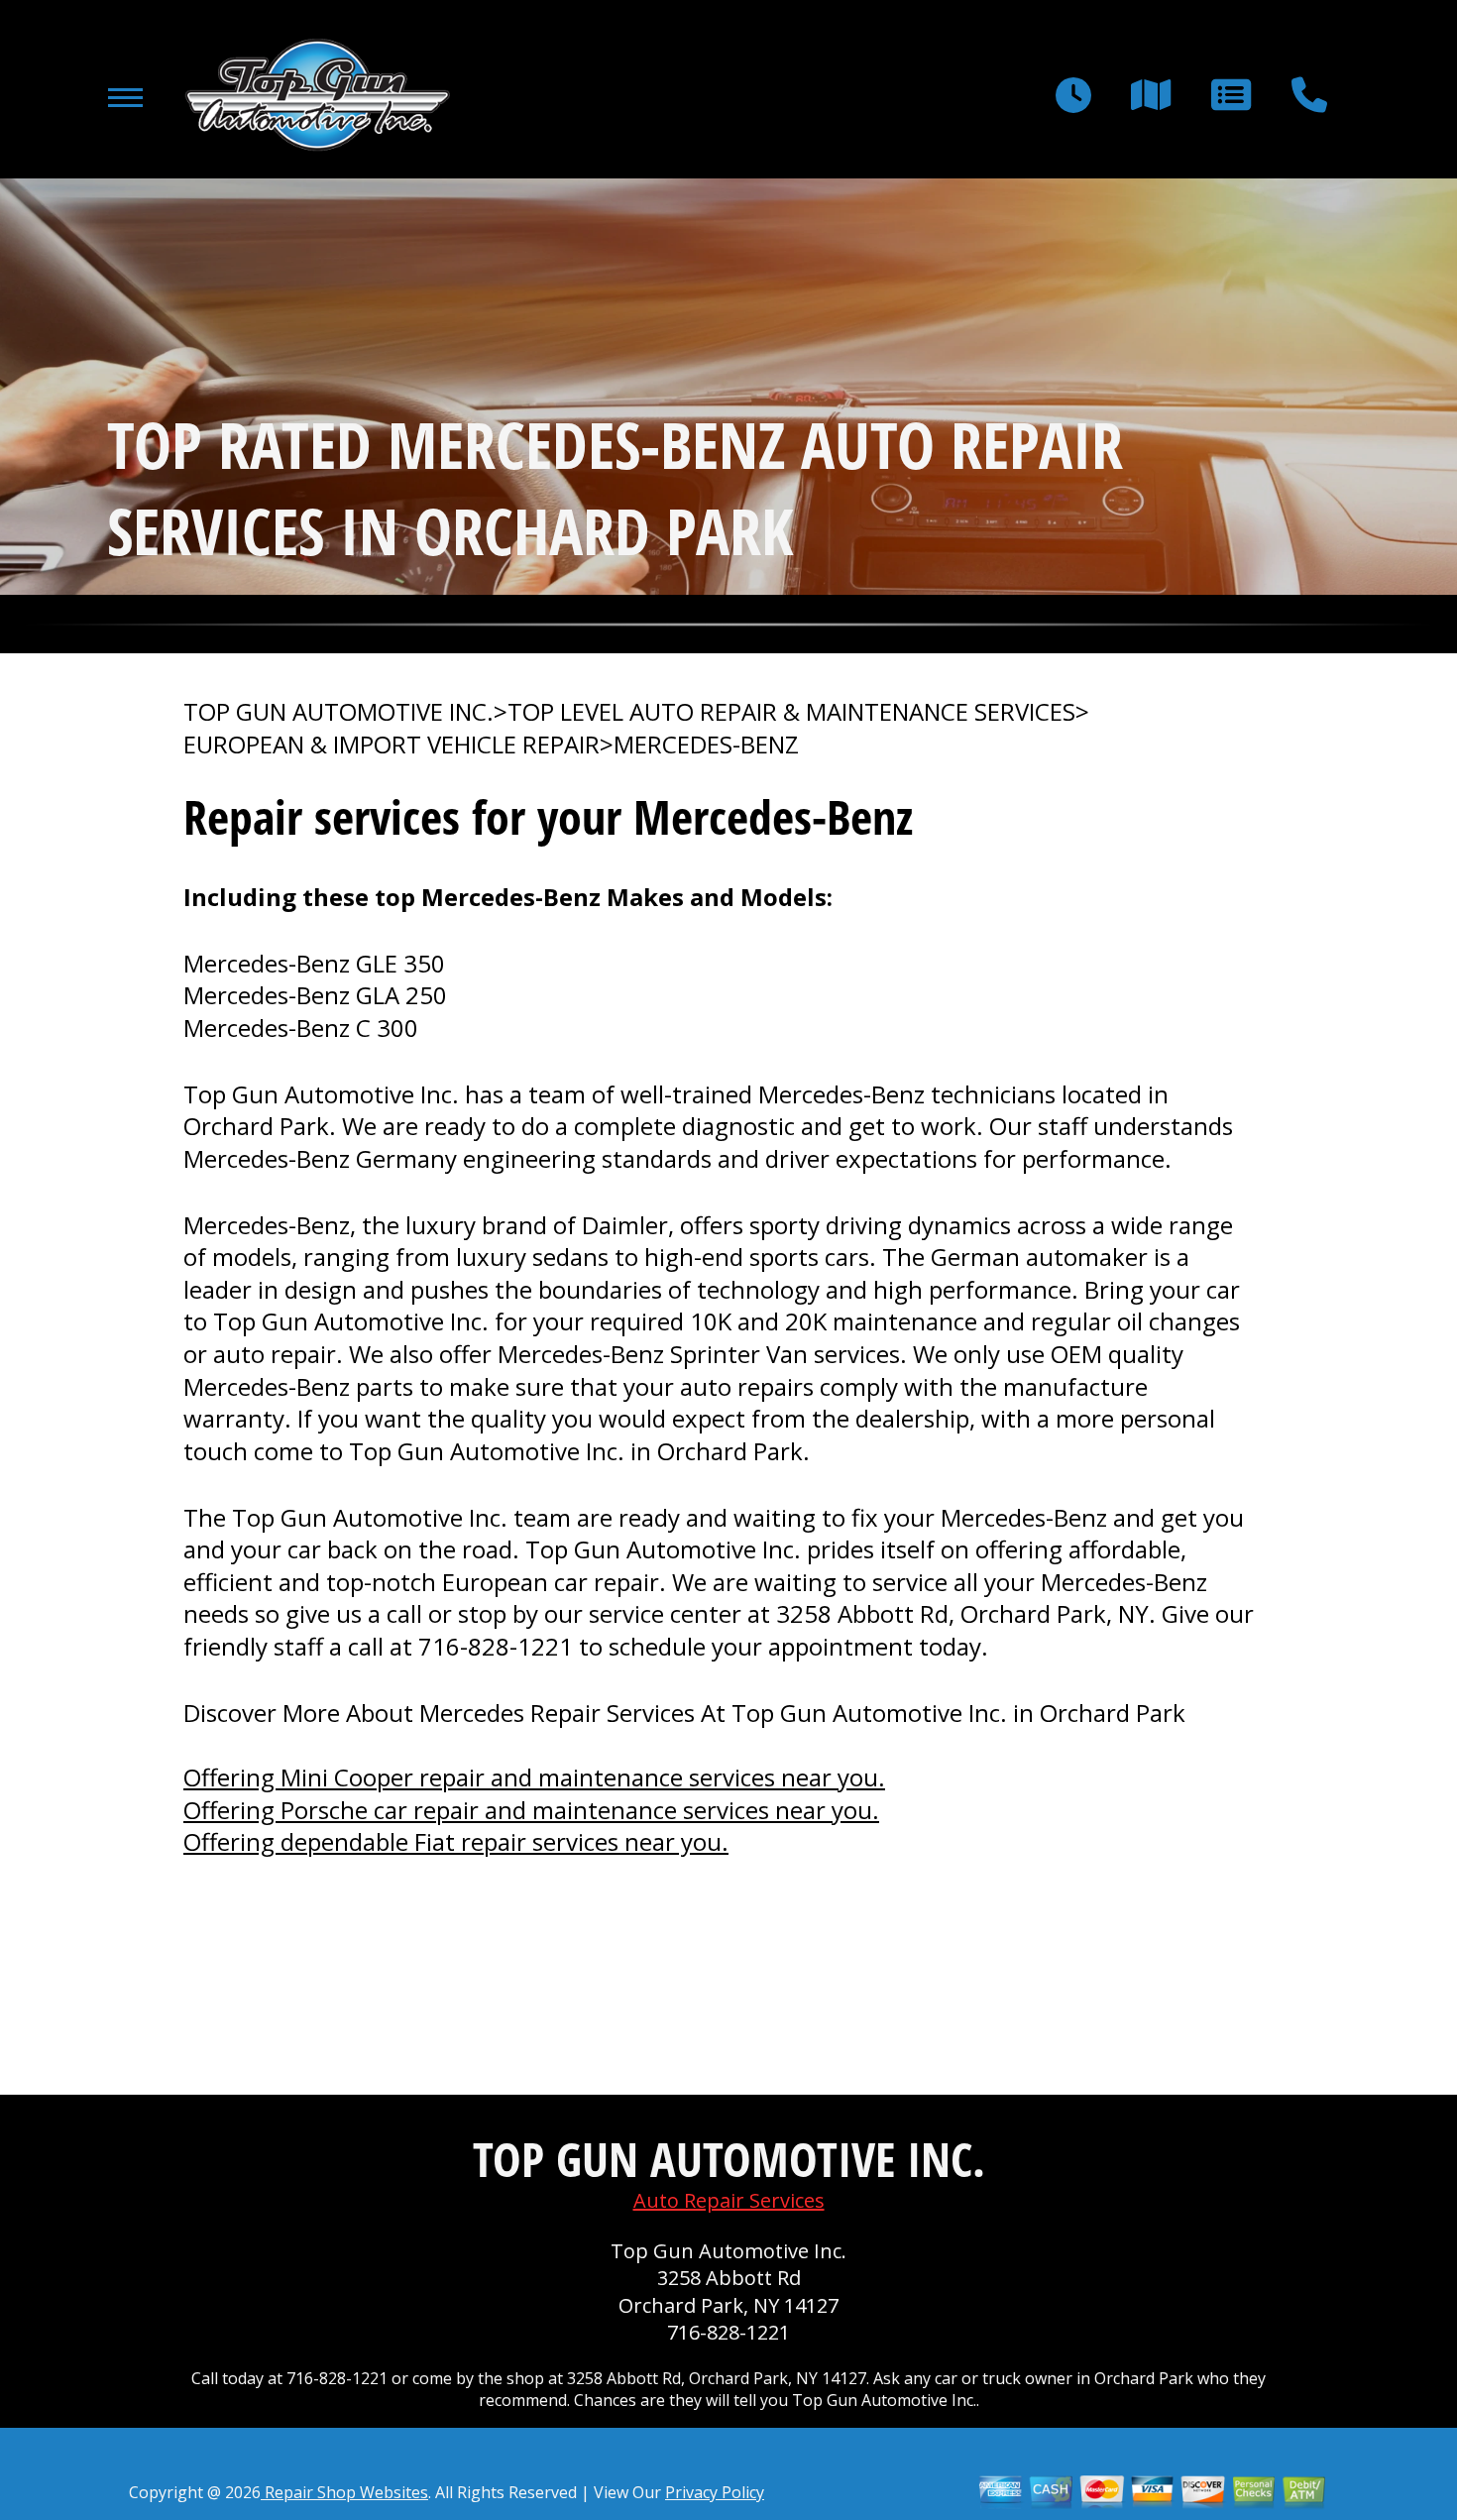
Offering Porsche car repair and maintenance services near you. (531, 1810)
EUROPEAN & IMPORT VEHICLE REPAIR (392, 745)
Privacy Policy (715, 2492)
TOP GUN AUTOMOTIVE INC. (338, 712)
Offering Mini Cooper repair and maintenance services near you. (534, 1777)
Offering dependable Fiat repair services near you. (456, 1841)
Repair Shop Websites (344, 2492)
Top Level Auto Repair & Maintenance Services (791, 712)
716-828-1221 (496, 1646)
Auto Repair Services (729, 2200)
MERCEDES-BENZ (706, 745)
